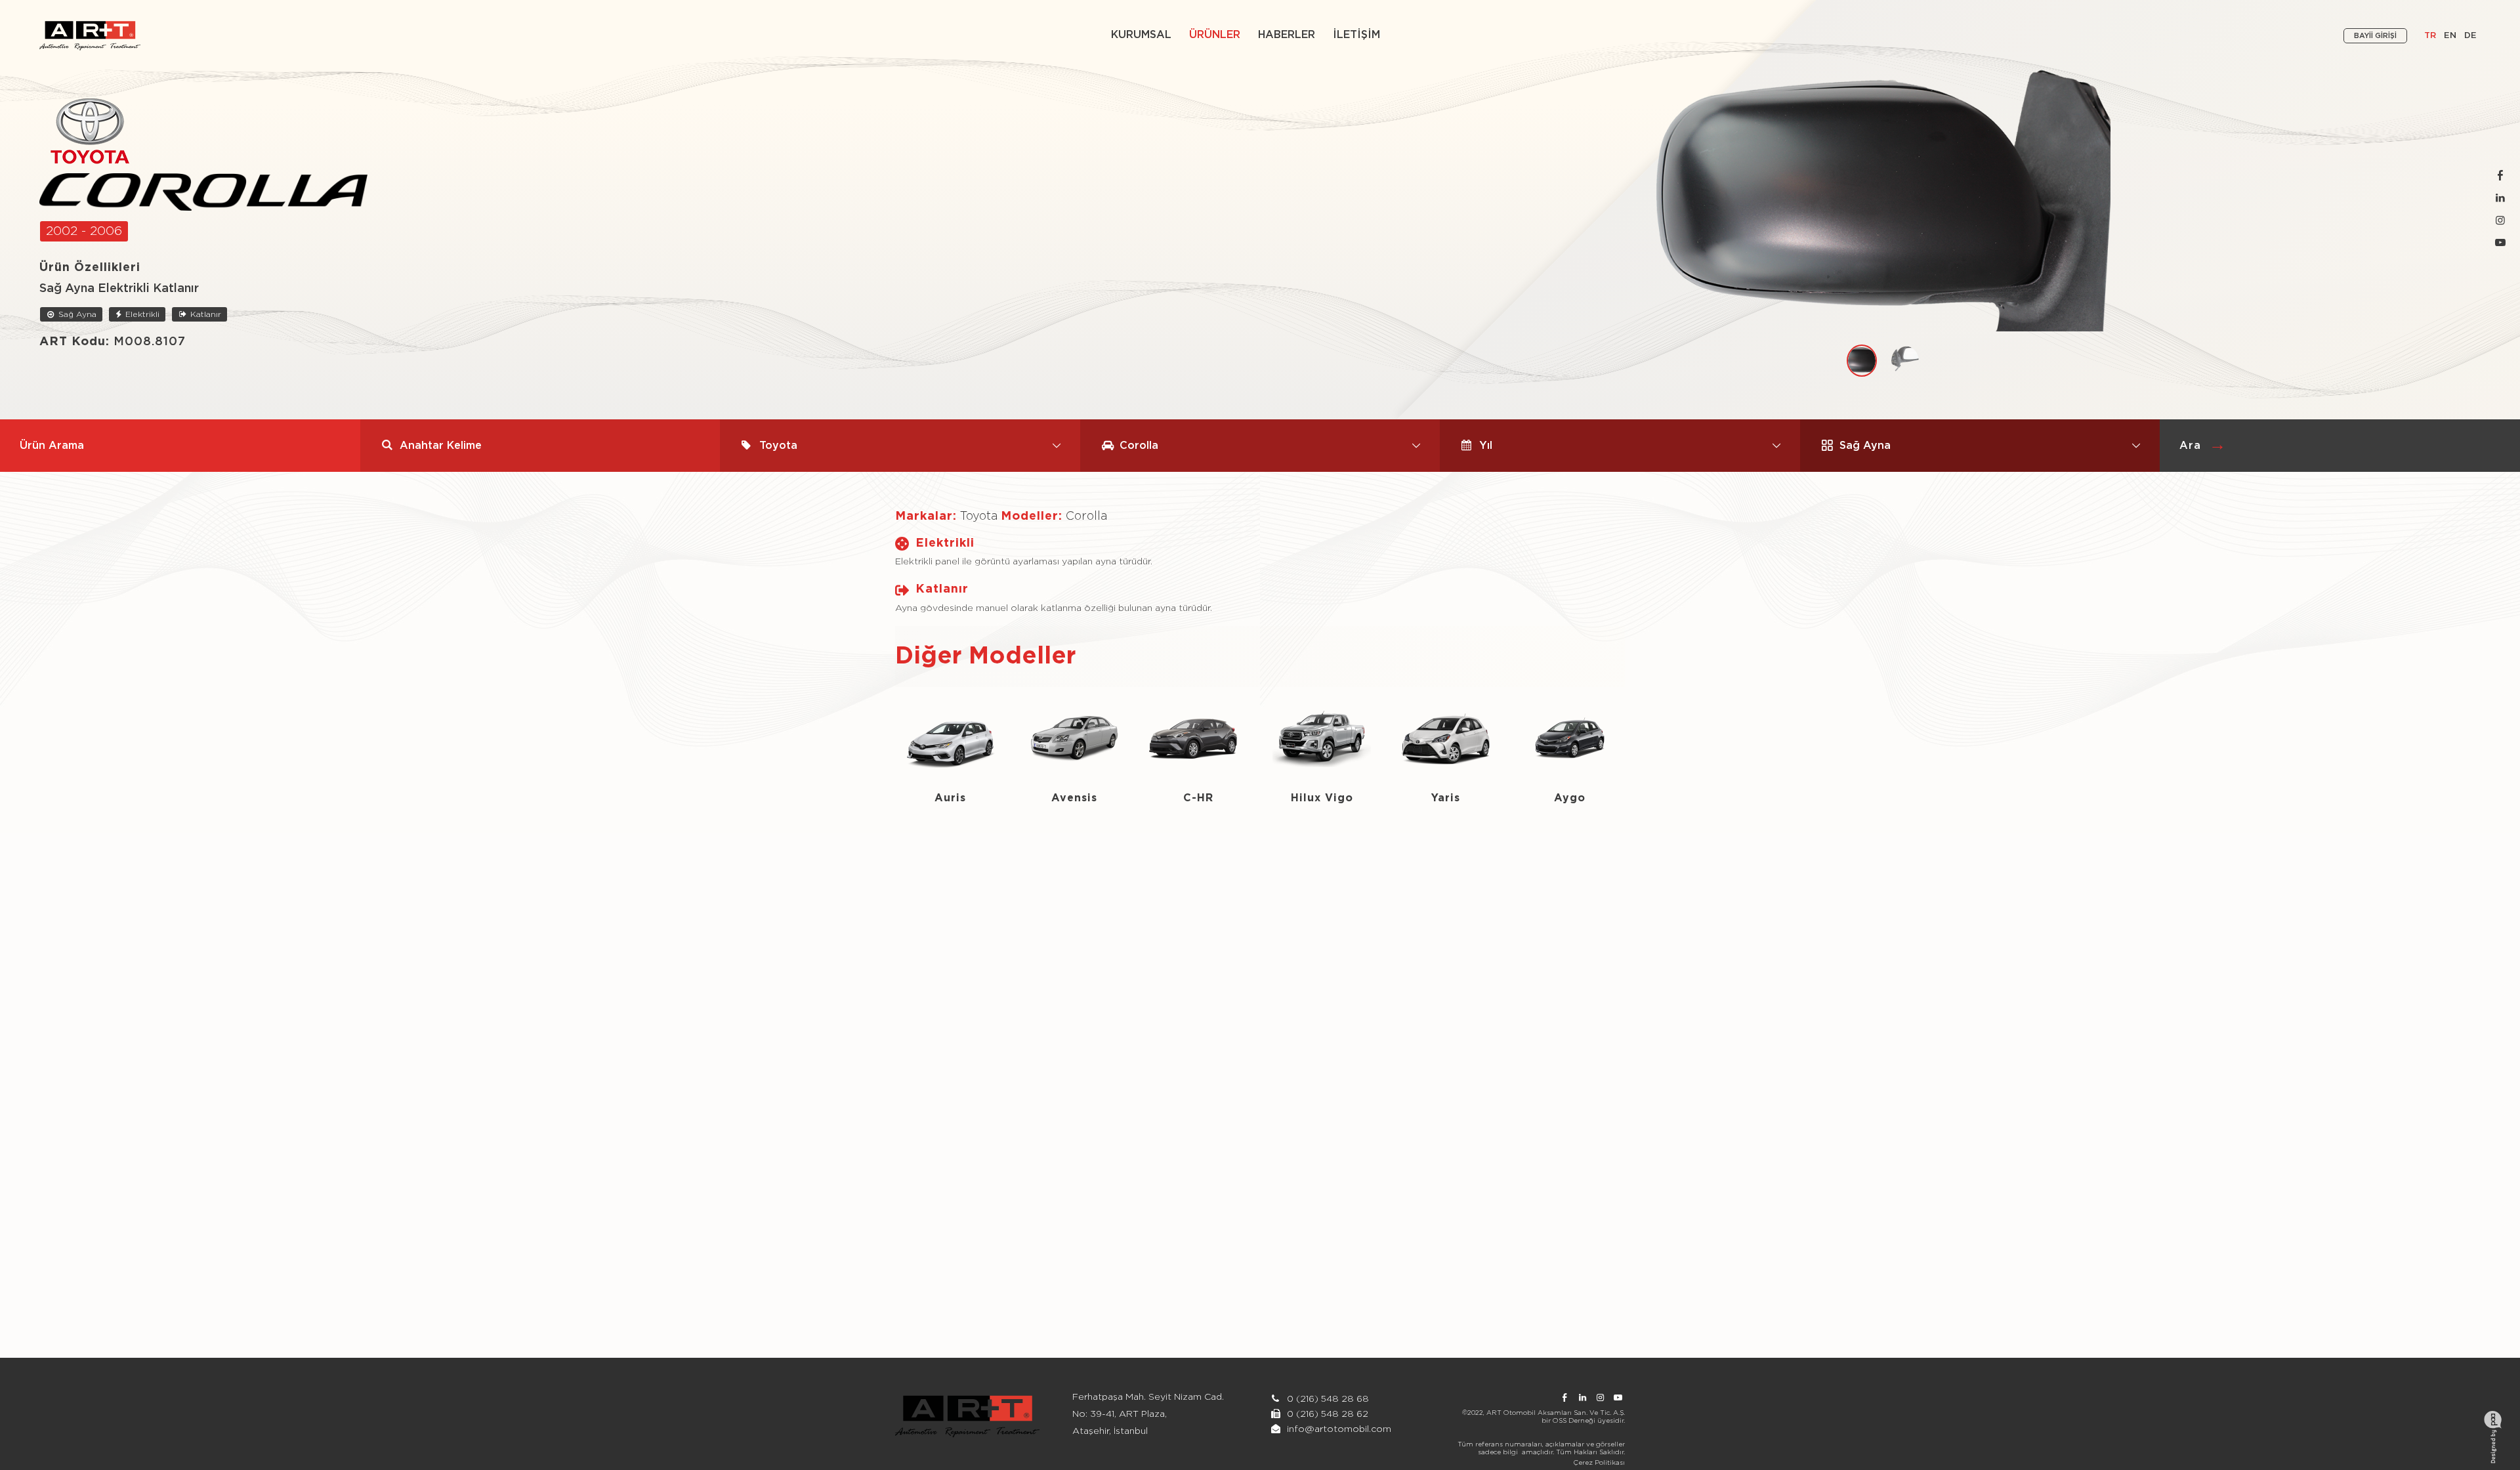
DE (2470, 36)
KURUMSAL (1141, 35)
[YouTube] (2500, 243)
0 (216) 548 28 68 (1327, 1399)
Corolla (1086, 516)
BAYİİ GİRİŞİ (2375, 36)
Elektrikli (141, 314)
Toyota (979, 516)
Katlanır (204, 314)
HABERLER (1287, 35)
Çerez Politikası (1599, 1463)
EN (2450, 36)
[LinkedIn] (2500, 199)
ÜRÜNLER (1215, 35)
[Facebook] (2500, 176)
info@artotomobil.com (1339, 1429)
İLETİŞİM (1356, 35)
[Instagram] (2500, 221)
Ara (2190, 446)
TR (2430, 36)
